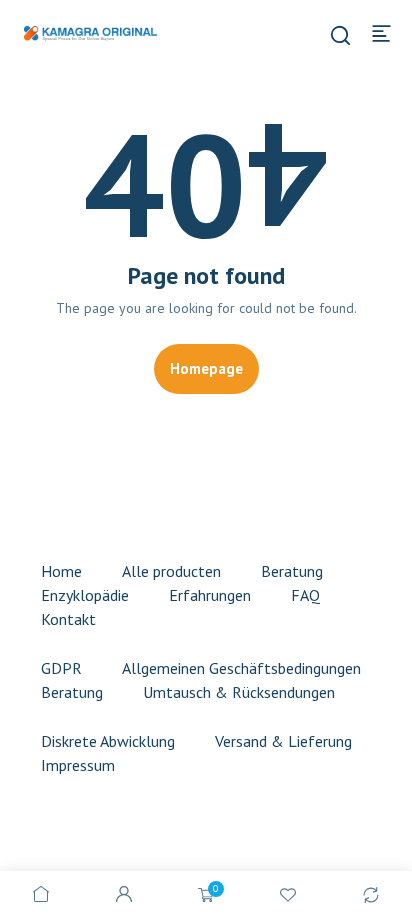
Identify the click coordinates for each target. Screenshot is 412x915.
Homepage (206, 368)
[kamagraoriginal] (90, 32)
